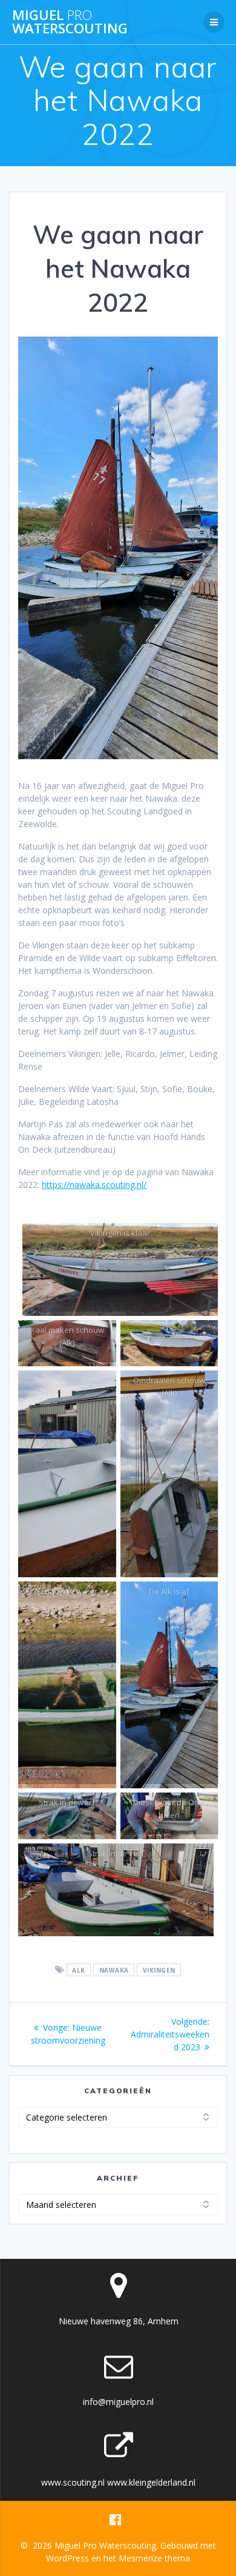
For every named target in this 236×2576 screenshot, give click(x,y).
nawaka (114, 1970)
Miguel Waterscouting (70, 22)
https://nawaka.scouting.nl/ (94, 1185)
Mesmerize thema (154, 2558)
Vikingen (159, 1970)
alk (79, 1970)
